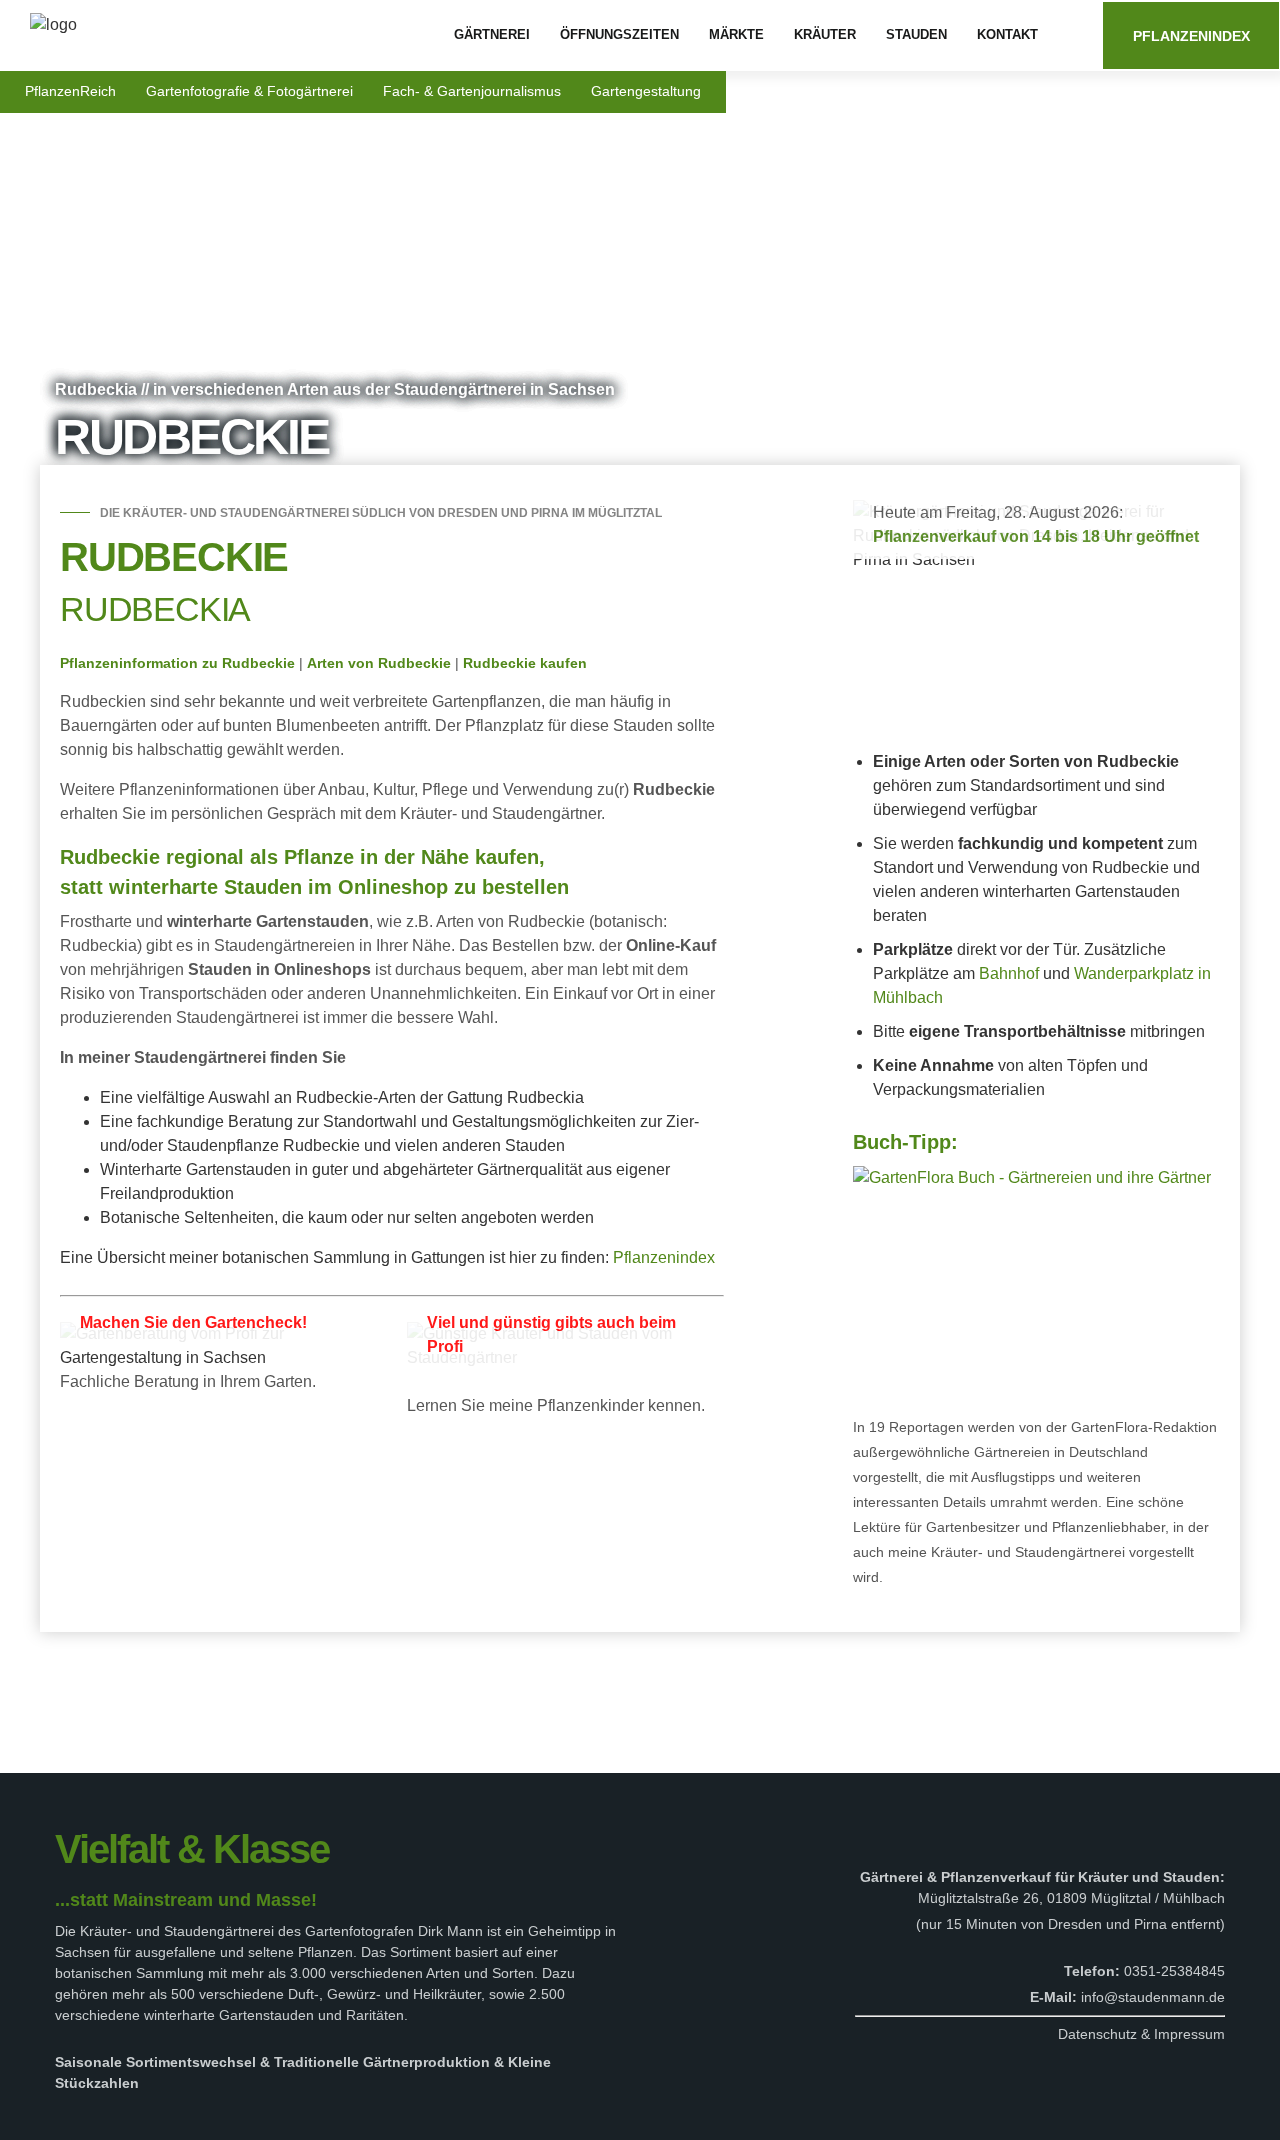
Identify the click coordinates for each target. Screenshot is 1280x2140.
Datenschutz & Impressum (1141, 2034)
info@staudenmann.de (1153, 1997)
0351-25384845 (1174, 1971)
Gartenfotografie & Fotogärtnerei (249, 91)
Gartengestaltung (646, 91)
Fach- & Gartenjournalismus (472, 91)
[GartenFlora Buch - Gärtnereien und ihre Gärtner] (1032, 1176)
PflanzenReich (70, 91)
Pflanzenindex (1191, 36)
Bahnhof (1009, 973)
